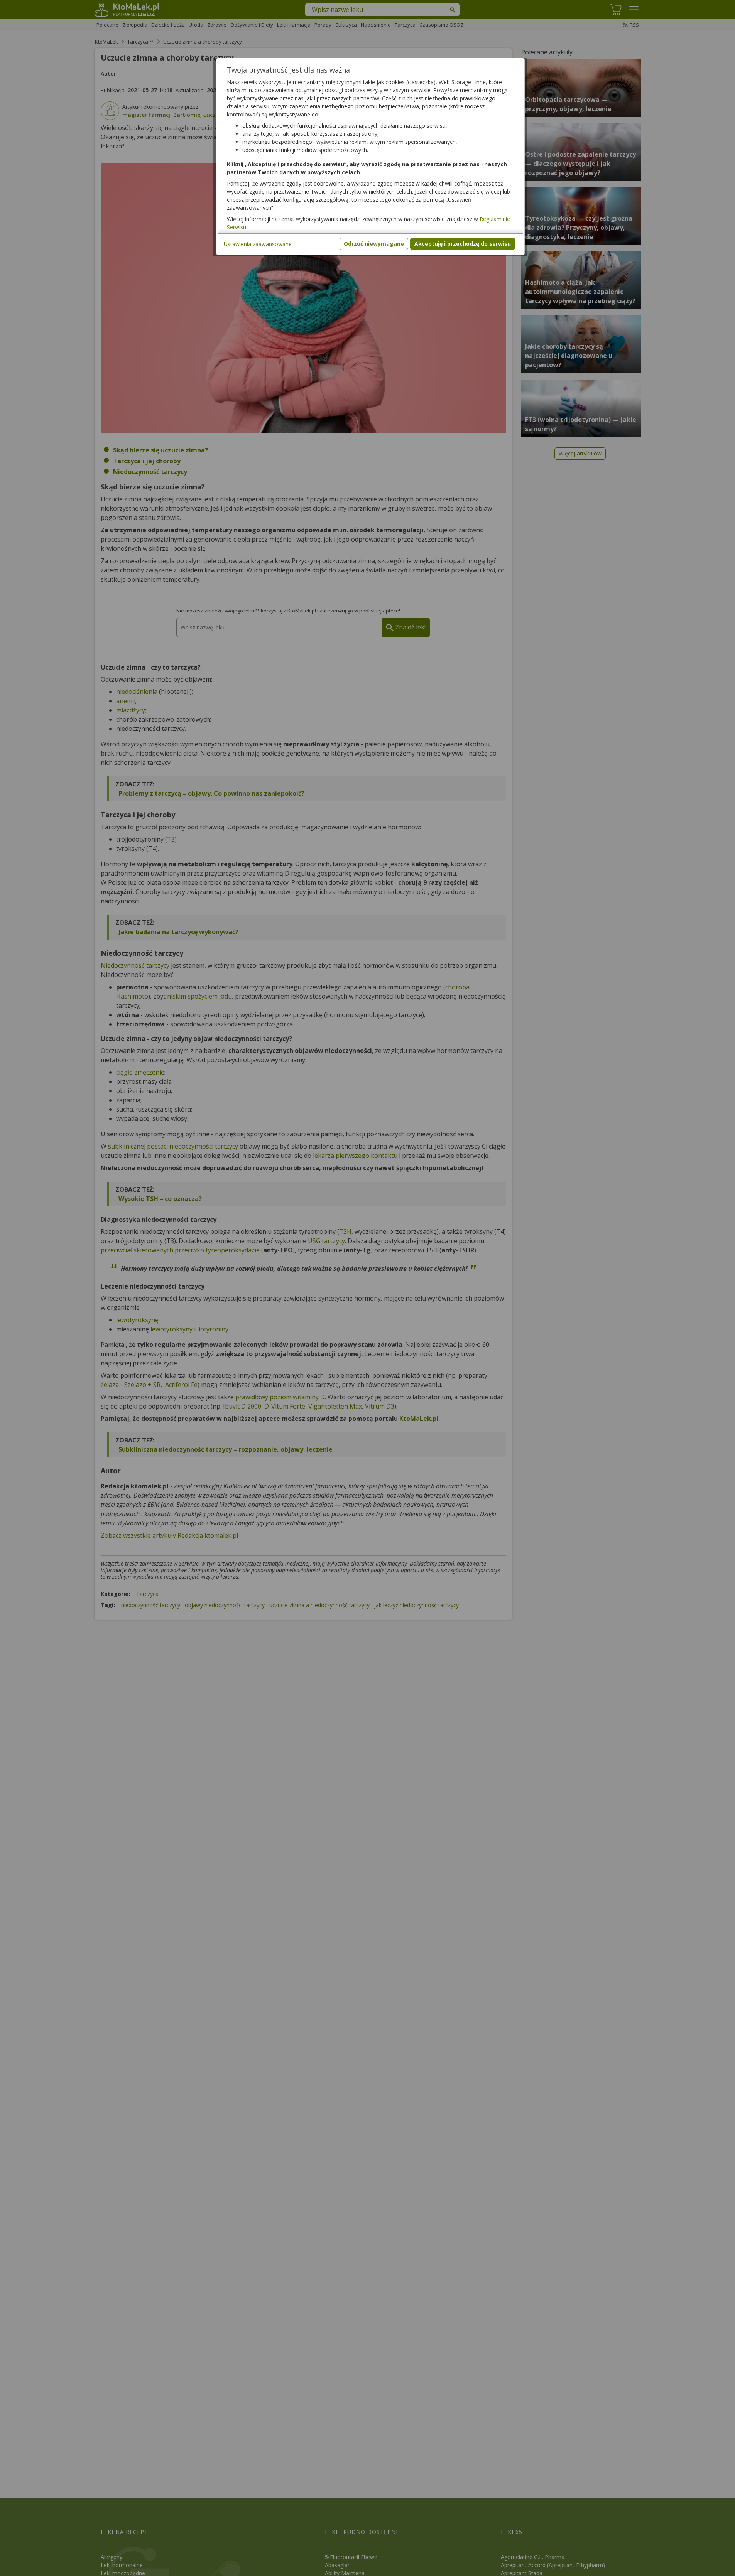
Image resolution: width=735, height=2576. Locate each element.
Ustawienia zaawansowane (258, 244)
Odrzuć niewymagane (374, 244)
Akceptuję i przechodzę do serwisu (463, 244)
